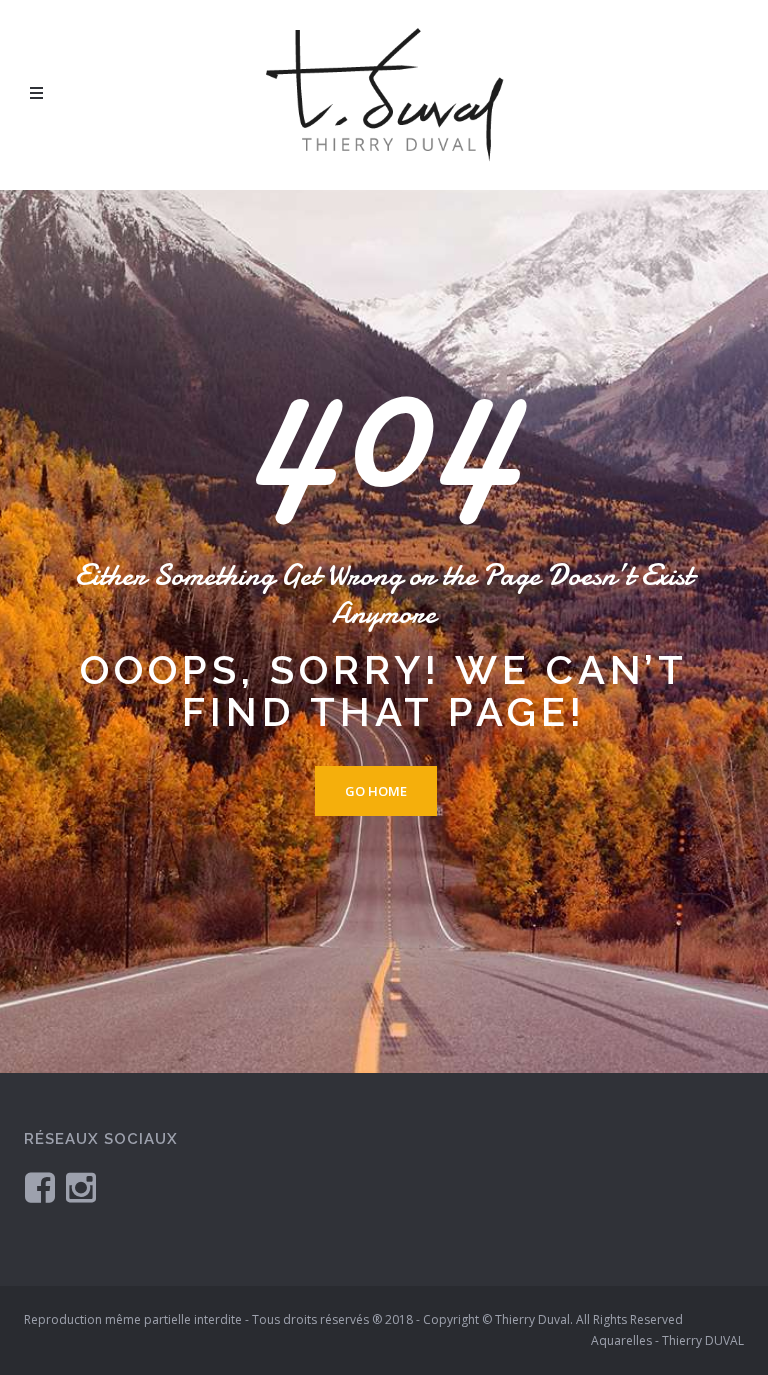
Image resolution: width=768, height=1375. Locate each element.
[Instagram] (81, 1186)
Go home (376, 791)
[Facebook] (40, 1186)
